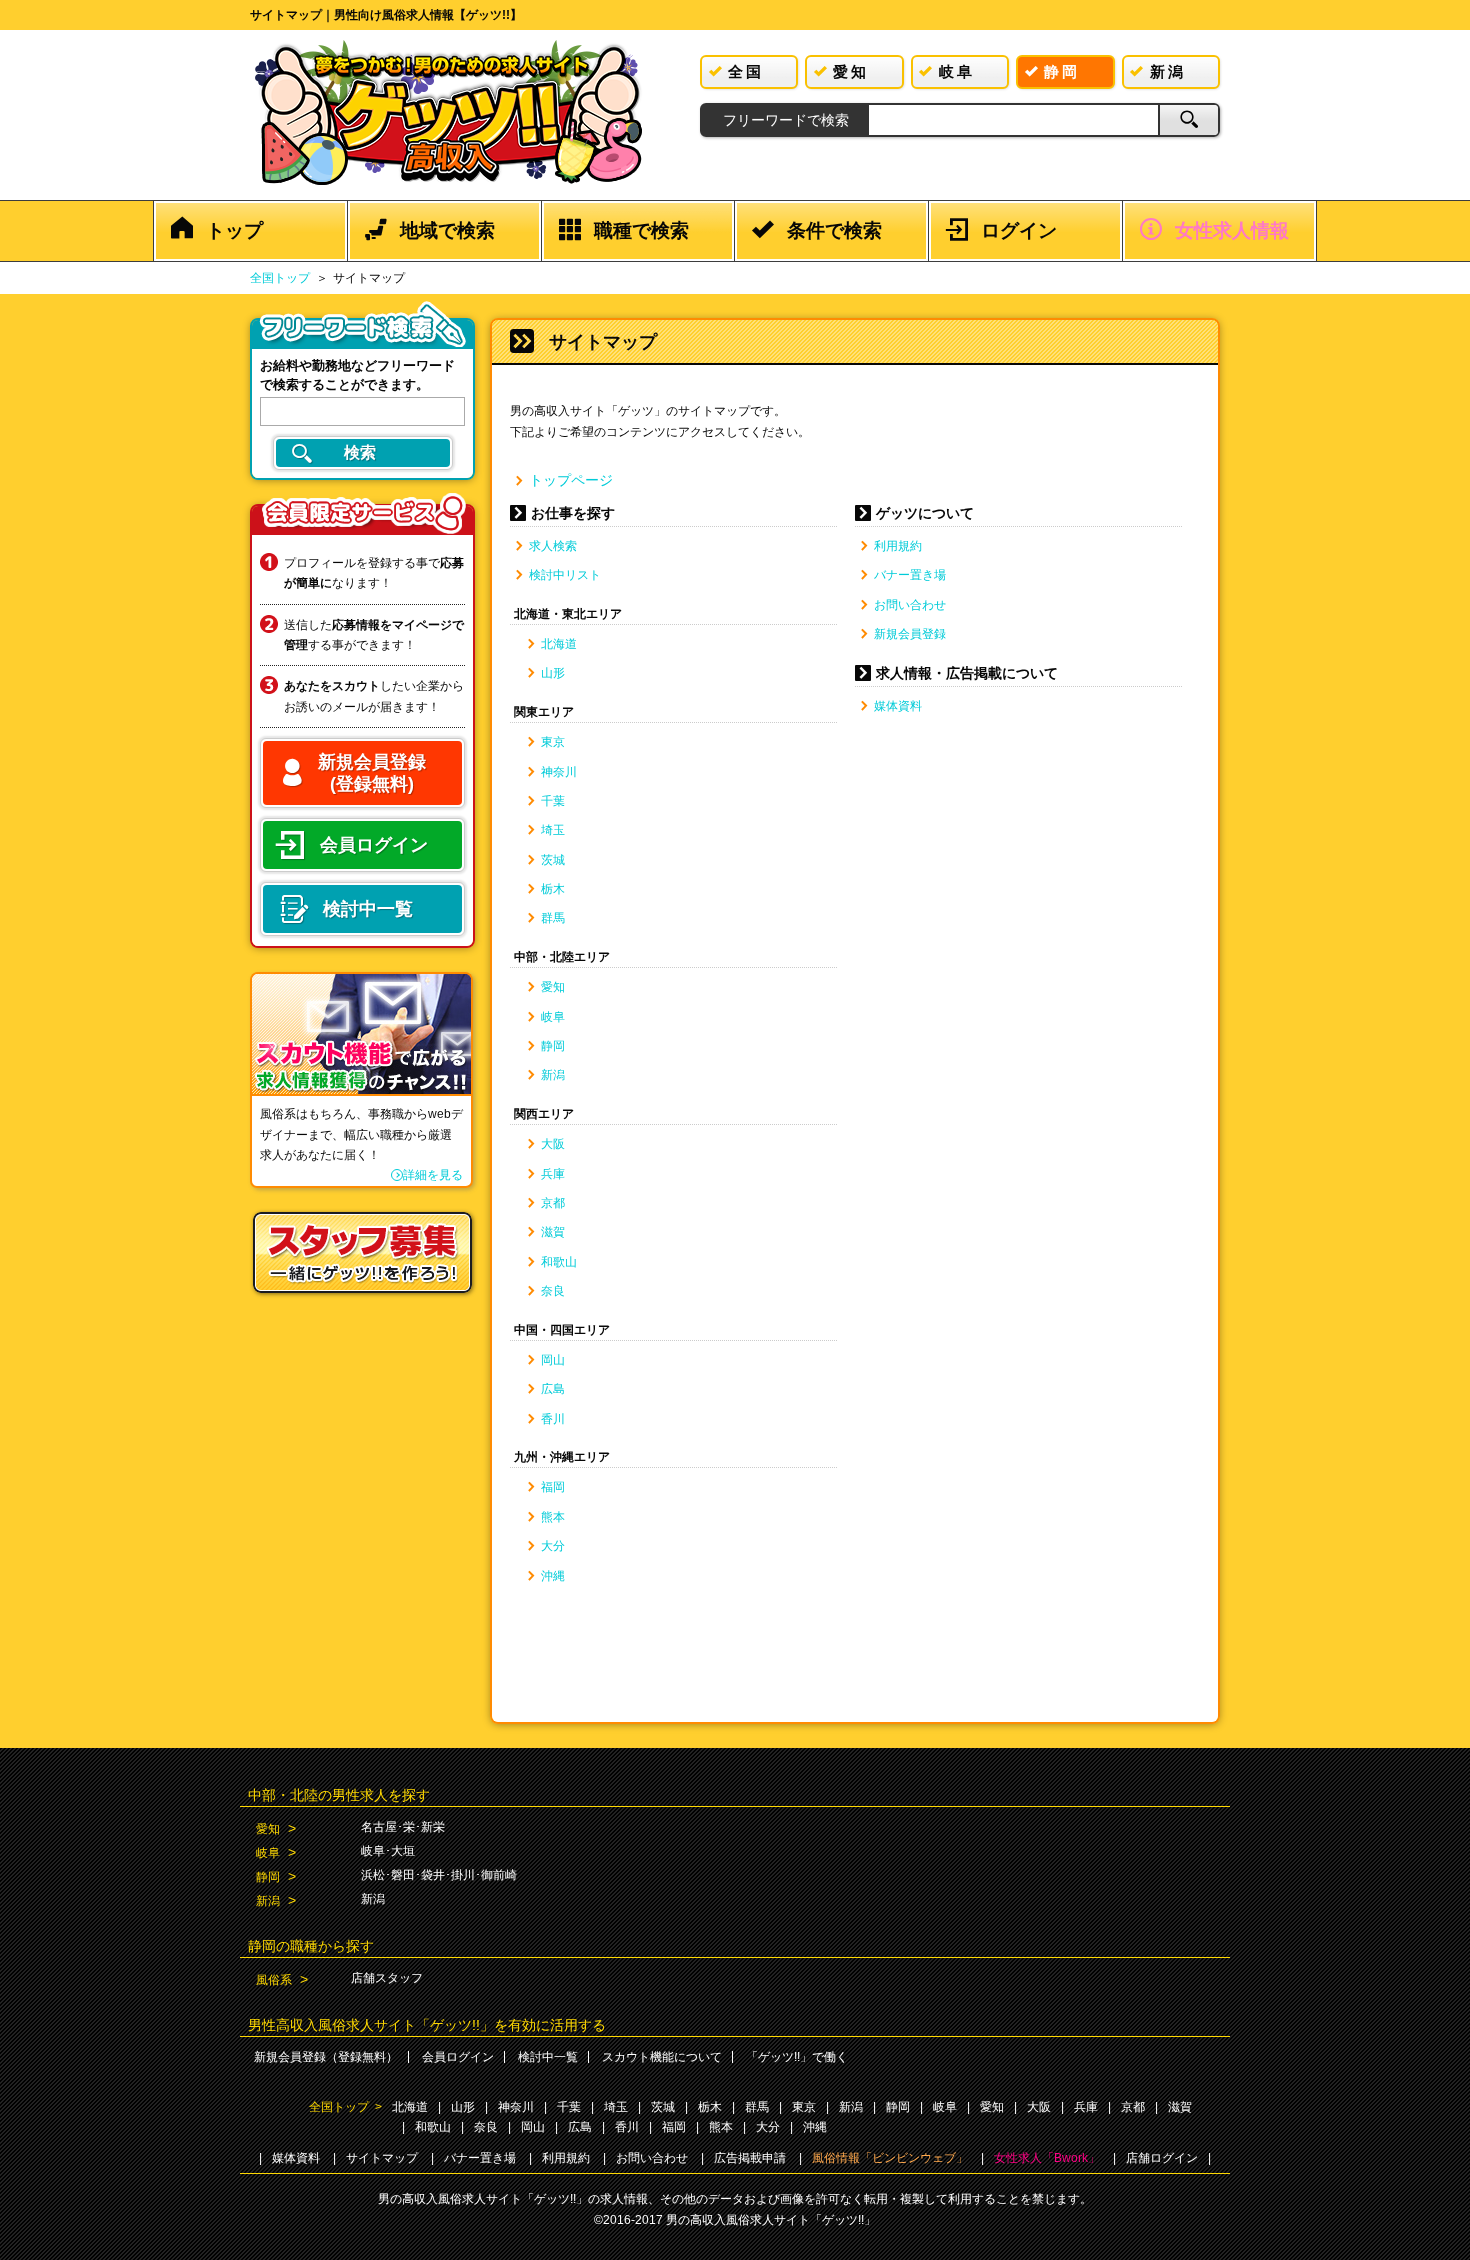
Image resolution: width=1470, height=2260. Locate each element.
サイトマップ (382, 2158)
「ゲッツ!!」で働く (797, 2057)
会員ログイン (458, 2057)
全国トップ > (345, 2107)
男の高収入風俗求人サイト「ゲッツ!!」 (771, 2220)
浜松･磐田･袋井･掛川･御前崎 (439, 1875)
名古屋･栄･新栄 (403, 1827)
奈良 (553, 1291)
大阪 (553, 1144)
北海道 (559, 644)
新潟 (553, 1075)
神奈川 (559, 772)
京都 (553, 1203)
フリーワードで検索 (786, 120)
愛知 (553, 987)
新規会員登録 (910, 634)
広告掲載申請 (750, 2158)
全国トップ (280, 278)
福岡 (553, 1487)
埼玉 (553, 830)
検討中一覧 (548, 2057)
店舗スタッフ (387, 1978)
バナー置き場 (910, 575)
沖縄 (553, 1576)
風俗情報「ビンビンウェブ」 (890, 2158)
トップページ (571, 480)
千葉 (553, 801)
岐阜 (553, 1017)
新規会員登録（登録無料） (326, 2057)
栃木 (553, 889)
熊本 (553, 1517)
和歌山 (559, 1262)
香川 (553, 1419)
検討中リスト (565, 575)
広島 (553, 1389)
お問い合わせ (910, 605)
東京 (553, 742)
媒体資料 (898, 706)
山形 (553, 673)
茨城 (553, 860)
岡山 (553, 1360)
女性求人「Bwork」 (1047, 2158)
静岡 (553, 1046)
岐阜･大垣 (388, 1851)
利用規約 (898, 546)
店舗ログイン (1162, 2158)
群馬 (553, 918)
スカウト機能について (662, 2057)
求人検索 (553, 546)
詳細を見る (433, 1175)
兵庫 (553, 1174)
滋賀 (553, 1232)
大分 (553, 1546)
